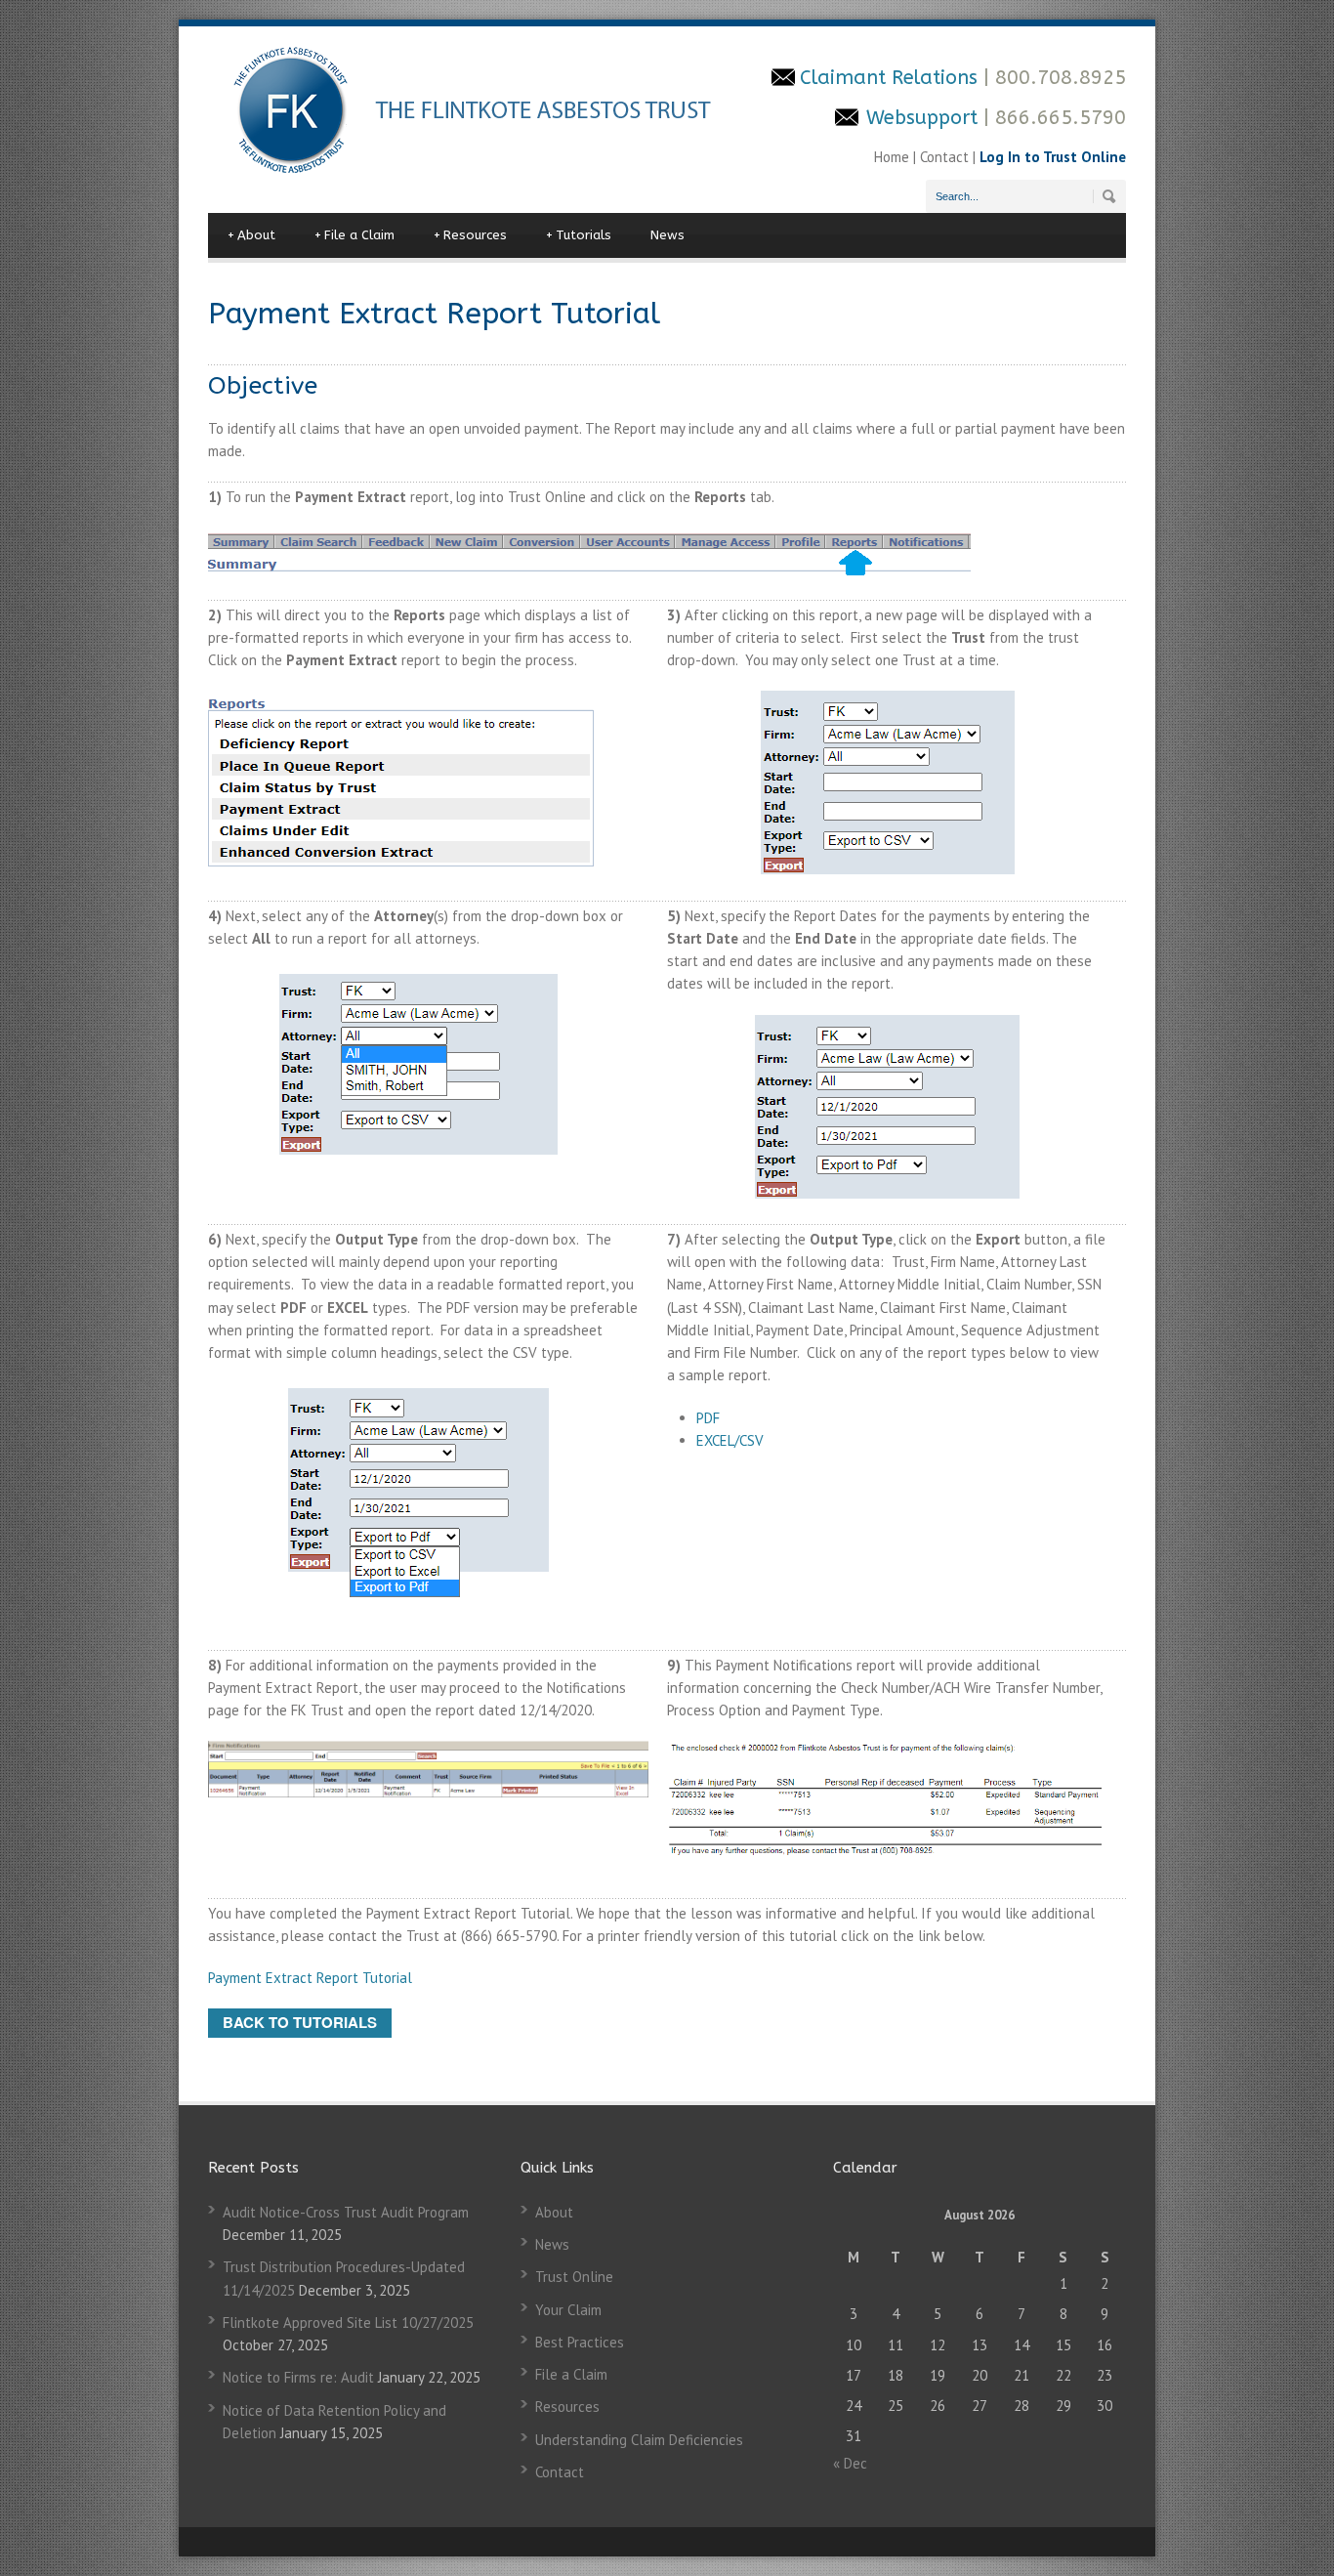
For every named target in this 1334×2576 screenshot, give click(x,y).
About (251, 235)
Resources (470, 235)
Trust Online (574, 2277)
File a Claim (354, 235)
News (667, 235)
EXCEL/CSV (730, 1440)
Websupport (922, 118)
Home (894, 157)
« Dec (850, 2463)
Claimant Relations (892, 78)
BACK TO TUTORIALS (300, 2022)
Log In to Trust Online (1053, 157)
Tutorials (579, 235)
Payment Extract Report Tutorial (310, 1978)
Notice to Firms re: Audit (298, 2377)
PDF (708, 1418)
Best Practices (580, 2342)
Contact (944, 157)
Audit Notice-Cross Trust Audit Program (346, 2212)
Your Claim (568, 2310)
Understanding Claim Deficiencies (639, 2440)
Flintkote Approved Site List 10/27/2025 (348, 2323)
